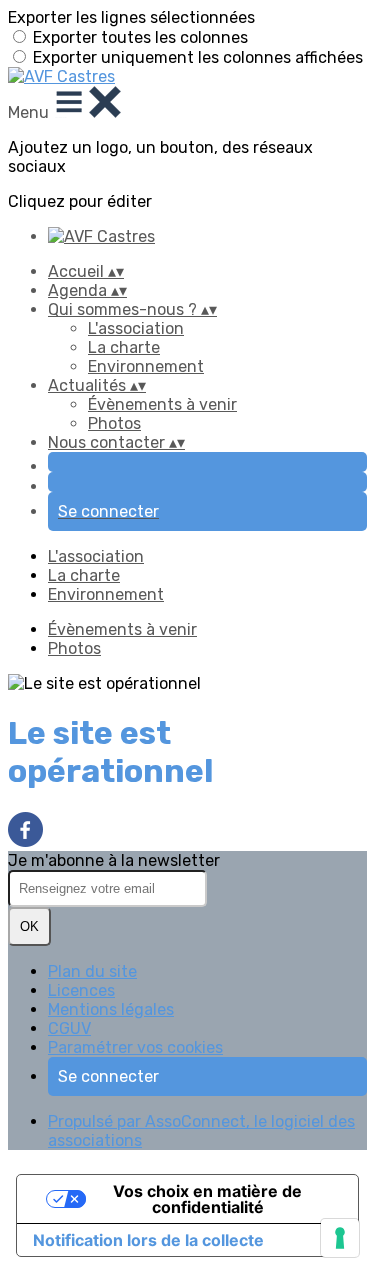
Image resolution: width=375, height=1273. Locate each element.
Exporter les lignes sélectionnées (131, 17)
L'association (136, 328)
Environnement (146, 366)
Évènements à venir (162, 404)
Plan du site (92, 971)
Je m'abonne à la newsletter (114, 860)
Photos (114, 423)
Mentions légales (111, 1009)
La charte (124, 347)
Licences (81, 990)
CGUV (69, 1028)
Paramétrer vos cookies (135, 1047)
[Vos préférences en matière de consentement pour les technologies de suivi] (340, 1238)
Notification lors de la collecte (148, 1240)
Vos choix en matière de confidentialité (207, 1199)
